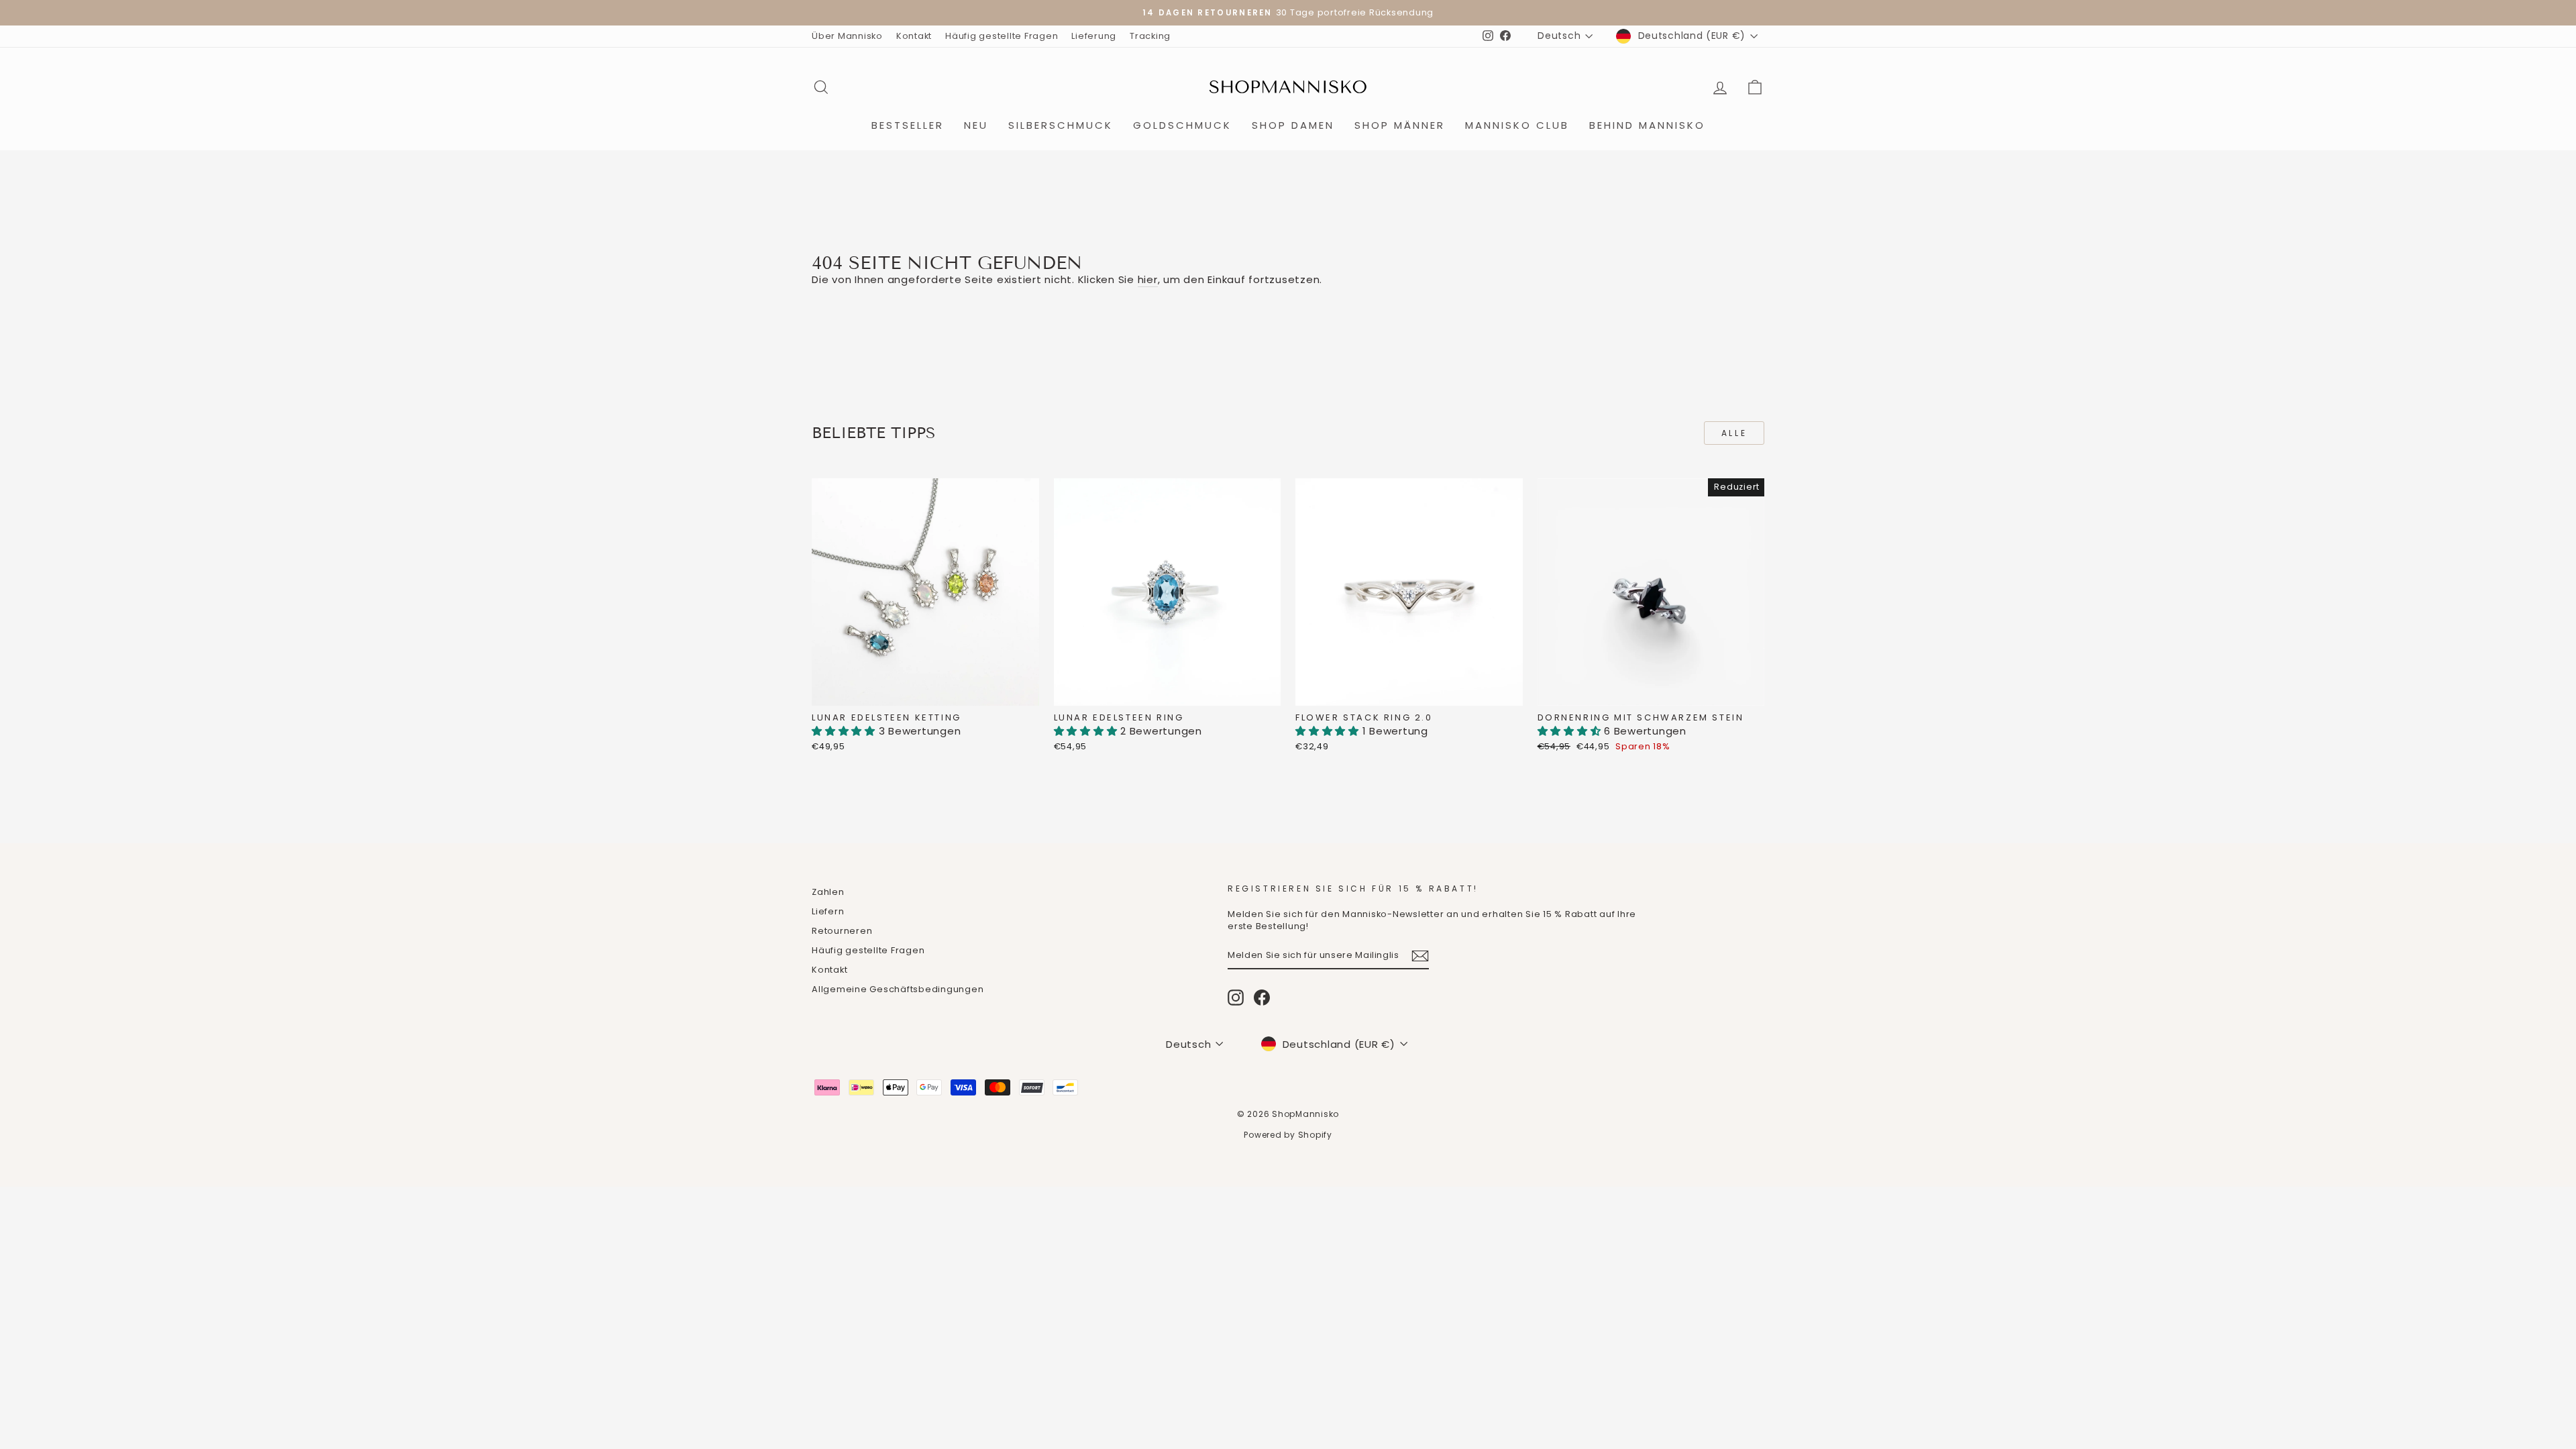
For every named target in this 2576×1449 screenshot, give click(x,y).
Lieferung (1094, 36)
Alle (1734, 433)
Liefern (828, 911)
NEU (976, 125)
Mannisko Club (1517, 125)
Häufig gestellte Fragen (1002, 36)
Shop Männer (1400, 125)
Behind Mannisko (1647, 125)
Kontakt (914, 36)
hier (1148, 279)
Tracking (1150, 36)
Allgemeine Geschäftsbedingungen (898, 989)
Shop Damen (1293, 125)
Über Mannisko (847, 36)
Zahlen (828, 892)
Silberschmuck (1061, 125)
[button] (845, 731)
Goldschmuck (1182, 125)
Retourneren (842, 931)
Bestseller (908, 125)
